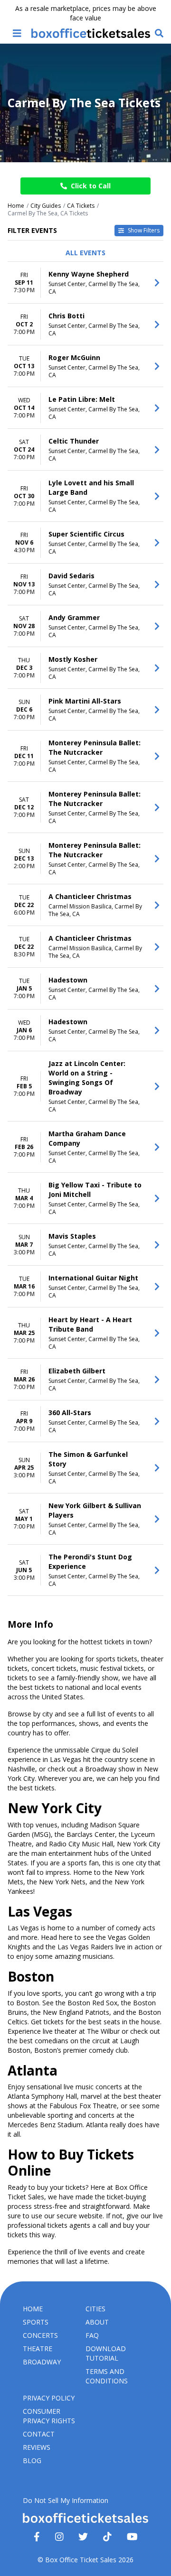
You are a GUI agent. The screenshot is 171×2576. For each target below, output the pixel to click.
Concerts (40, 2335)
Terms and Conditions (107, 2376)
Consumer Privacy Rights (49, 2416)
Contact (39, 2434)
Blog (32, 2460)
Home (33, 2309)
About (97, 2322)
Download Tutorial (106, 2353)
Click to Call (91, 186)
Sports (36, 2322)
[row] (85, 283)
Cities (95, 2309)
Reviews (37, 2447)
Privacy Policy (49, 2398)
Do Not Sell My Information (66, 2500)
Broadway (42, 2362)
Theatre (38, 2349)
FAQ (92, 2335)
